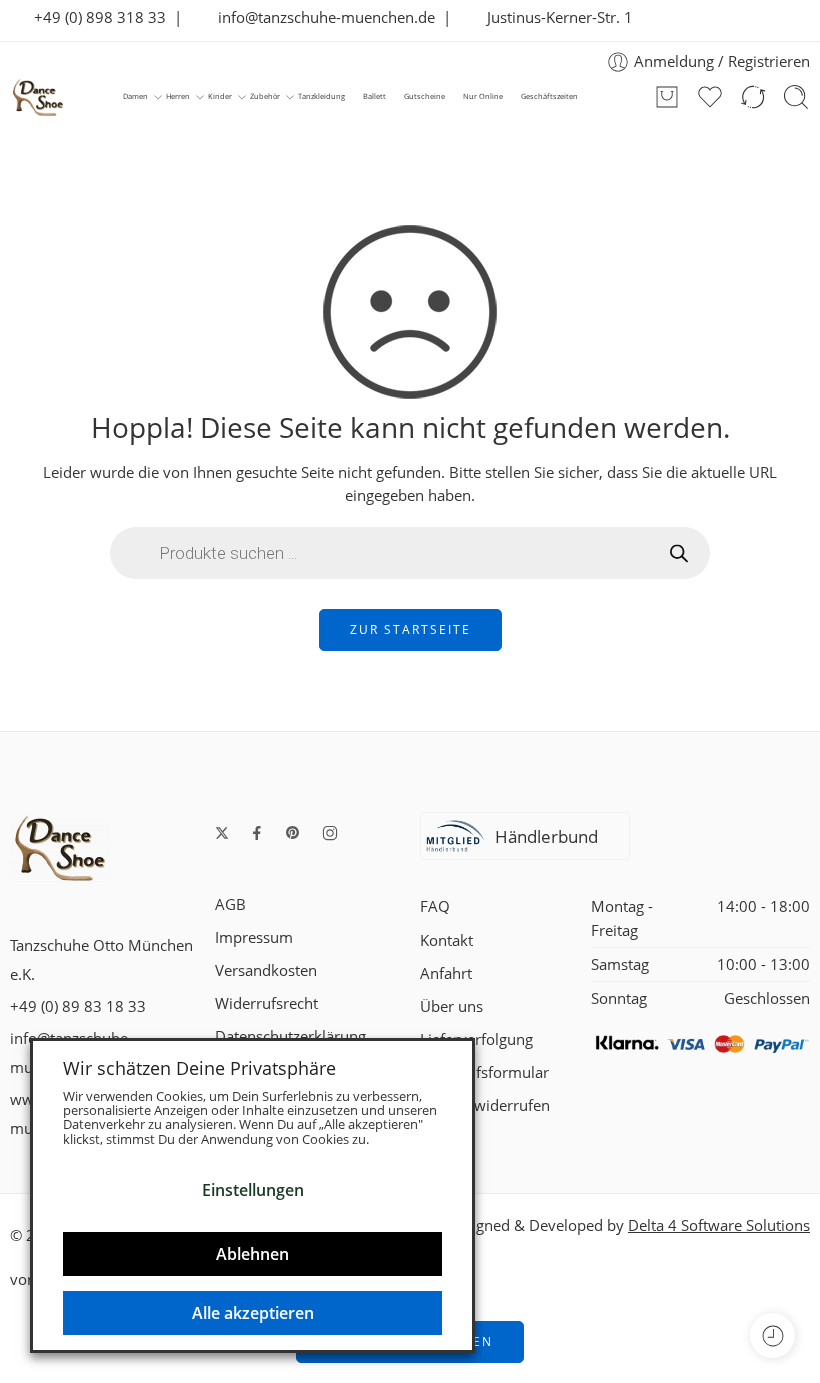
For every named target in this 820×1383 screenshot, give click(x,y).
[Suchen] (796, 97)
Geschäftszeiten (549, 96)
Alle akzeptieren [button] (253, 1313)
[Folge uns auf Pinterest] (293, 833)
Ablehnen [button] (252, 1254)
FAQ (435, 906)
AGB (230, 904)
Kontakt (446, 940)
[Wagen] (667, 97)
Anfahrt (446, 973)
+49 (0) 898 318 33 (94, 17)
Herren (178, 96)
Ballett (374, 96)
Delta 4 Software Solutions (719, 1225)
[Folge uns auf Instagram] (330, 833)
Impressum (254, 937)
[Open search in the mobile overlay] (410, 553)
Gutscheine (424, 96)
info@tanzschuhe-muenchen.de (320, 17)
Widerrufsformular (484, 1072)
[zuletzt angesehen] (772, 1335)
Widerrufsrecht (266, 1003)
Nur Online (483, 96)
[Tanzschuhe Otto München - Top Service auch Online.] (38, 97)
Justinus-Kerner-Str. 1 (554, 17)
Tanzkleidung (321, 96)
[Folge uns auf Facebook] (257, 833)
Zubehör (265, 96)
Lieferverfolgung (476, 1039)
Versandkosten (266, 970)
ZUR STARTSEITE (410, 629)
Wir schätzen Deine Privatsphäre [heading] (199, 1068)
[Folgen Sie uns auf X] (222, 833)
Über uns (451, 1006)
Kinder (220, 96)
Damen (135, 96)
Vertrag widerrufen (485, 1105)
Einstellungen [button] (253, 1190)
